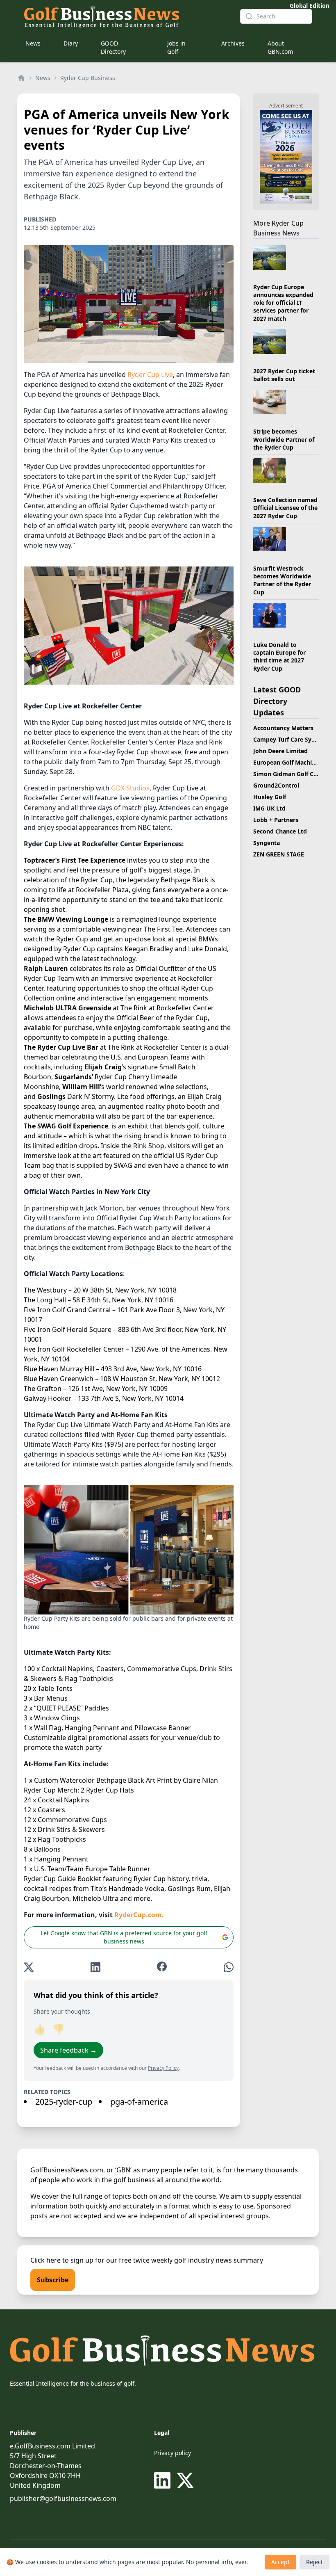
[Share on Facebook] (162, 1967)
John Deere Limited (280, 751)
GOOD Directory (113, 47)
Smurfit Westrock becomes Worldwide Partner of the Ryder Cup (282, 580)
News (33, 43)
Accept (280, 2562)
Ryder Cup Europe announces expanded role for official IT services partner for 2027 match (283, 303)
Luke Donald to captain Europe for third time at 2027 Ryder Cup (279, 657)
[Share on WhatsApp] (229, 1967)
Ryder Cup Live (150, 375)
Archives (233, 43)
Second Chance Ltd (280, 831)
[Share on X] (29, 1967)
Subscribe (53, 2280)
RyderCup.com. (139, 1915)
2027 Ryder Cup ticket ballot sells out (284, 375)
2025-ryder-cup (64, 2102)
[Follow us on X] (185, 2480)
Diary (71, 43)
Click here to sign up (62, 2260)
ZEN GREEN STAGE (279, 854)
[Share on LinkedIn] (95, 1967)
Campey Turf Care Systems (291, 739)
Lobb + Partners (276, 820)
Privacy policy (173, 2453)
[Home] (21, 78)
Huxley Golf (270, 797)
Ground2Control (276, 785)
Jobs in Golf (176, 47)
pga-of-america (139, 2102)
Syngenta (267, 843)
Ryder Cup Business (88, 78)
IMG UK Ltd (269, 808)
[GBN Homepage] (125, 16)
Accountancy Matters (283, 728)
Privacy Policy (163, 2068)
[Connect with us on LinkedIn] (164, 2480)
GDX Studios (130, 788)
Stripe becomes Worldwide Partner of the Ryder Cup (284, 439)
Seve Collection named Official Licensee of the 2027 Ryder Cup (285, 508)
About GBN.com (280, 47)
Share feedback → (68, 2050)
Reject (314, 2562)
